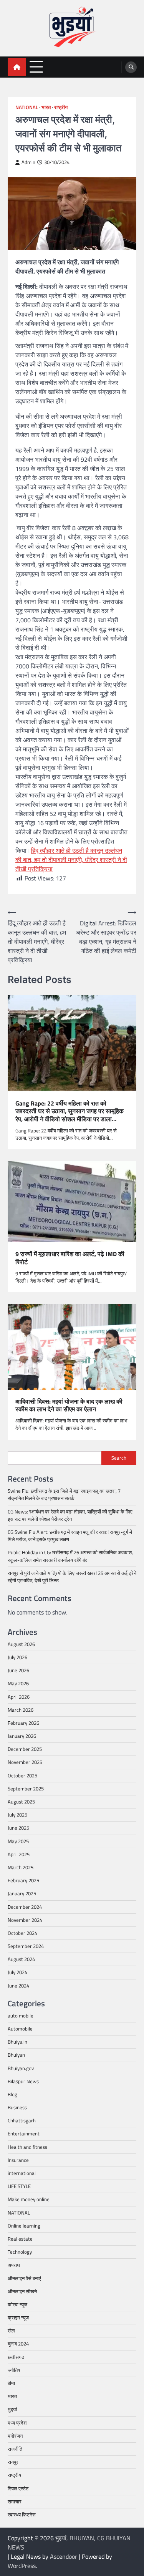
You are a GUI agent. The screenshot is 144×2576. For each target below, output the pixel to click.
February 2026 (23, 1723)
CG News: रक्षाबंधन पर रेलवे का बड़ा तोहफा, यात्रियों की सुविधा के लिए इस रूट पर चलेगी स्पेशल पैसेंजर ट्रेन (70, 1515)
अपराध (14, 2265)
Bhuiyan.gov (21, 2068)
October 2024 (22, 1933)
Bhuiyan (16, 2055)
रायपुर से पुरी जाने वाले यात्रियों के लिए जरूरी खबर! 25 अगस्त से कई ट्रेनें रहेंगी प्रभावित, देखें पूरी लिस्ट (72, 1577)
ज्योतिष (14, 2370)
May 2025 (18, 1841)
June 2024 (18, 1986)
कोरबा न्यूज (17, 2304)
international (22, 2173)
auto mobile (21, 2016)
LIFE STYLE (19, 2186)
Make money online (29, 2199)
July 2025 (17, 1815)
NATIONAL (27, 107)
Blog (12, 2094)
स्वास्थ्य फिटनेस (22, 2515)
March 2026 (21, 1710)
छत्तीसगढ (16, 2357)
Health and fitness (27, 2147)
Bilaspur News (23, 2081)
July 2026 (17, 1657)
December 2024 (25, 1907)
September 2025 (26, 1789)
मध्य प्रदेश (17, 2423)
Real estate (20, 2239)
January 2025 (22, 1893)
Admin (28, 162)
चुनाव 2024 (18, 2344)
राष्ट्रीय (61, 107)
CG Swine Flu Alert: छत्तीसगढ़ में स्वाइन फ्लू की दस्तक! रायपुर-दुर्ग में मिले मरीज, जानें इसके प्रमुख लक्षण (70, 1536)
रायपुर (13, 2462)
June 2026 (18, 1670)
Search (119, 1458)
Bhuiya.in (17, 2042)
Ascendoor (64, 2556)
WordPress (22, 2566)
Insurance (18, 2160)
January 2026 (22, 1736)
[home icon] (17, 67)
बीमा (11, 2383)
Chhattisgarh (22, 2120)
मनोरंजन (15, 2436)
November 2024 (25, 1920)
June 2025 (18, 1828)
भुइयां (12, 2409)
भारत (46, 107)
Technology (20, 2252)
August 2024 (21, 1959)
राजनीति (15, 2449)
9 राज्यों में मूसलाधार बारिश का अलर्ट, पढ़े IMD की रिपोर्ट (70, 1258)
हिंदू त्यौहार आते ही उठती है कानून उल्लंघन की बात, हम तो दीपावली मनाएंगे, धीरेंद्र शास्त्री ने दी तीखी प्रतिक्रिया (71, 860)
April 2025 (19, 1854)
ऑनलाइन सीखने (22, 2291)
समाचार (15, 2501)
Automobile (20, 2029)
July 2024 (17, 1972)
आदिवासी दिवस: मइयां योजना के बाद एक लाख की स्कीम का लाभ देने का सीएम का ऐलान (69, 1406)
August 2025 (21, 1802)
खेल (11, 2331)
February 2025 (23, 1880)
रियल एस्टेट (18, 2488)
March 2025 (21, 1867)
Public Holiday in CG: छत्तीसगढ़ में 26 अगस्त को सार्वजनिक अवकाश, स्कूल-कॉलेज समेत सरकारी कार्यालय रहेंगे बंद (70, 1556)
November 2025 (25, 1762)
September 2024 (26, 1946)
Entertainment (24, 2133)
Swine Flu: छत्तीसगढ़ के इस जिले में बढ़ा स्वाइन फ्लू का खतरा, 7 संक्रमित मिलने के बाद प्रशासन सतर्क (64, 1494)
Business (17, 2107)
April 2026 (19, 1697)
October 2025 (22, 1775)
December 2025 (25, 1749)
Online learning (24, 2226)
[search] (131, 67)
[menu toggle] (36, 67)
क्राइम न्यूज (18, 2317)
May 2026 (18, 1683)
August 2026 (21, 1644)
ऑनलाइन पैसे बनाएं (24, 2278)
